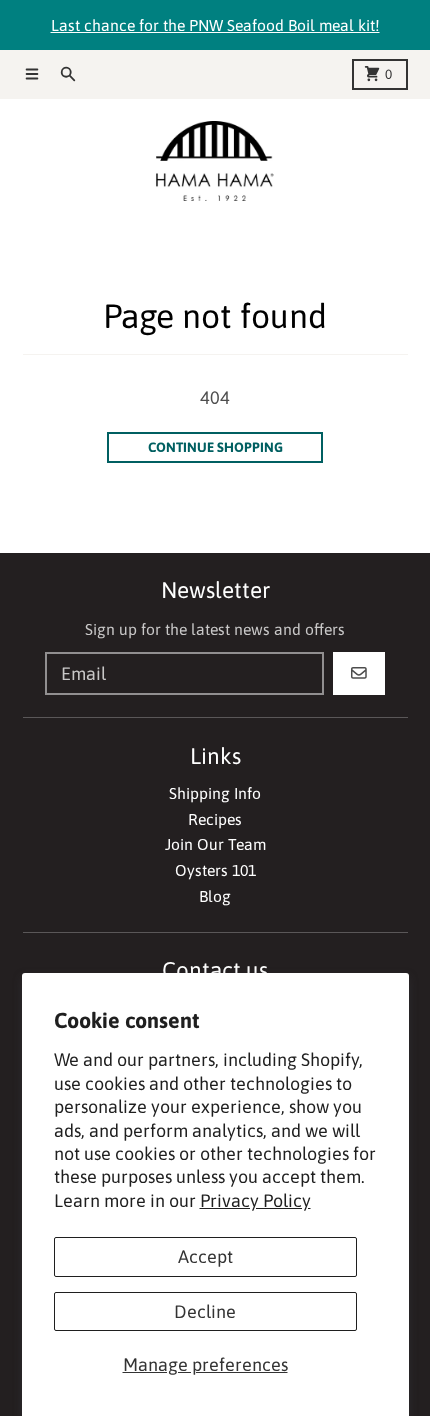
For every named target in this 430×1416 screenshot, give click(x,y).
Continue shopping (215, 447)
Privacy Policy (255, 1200)
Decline (205, 1311)
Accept (205, 1256)
